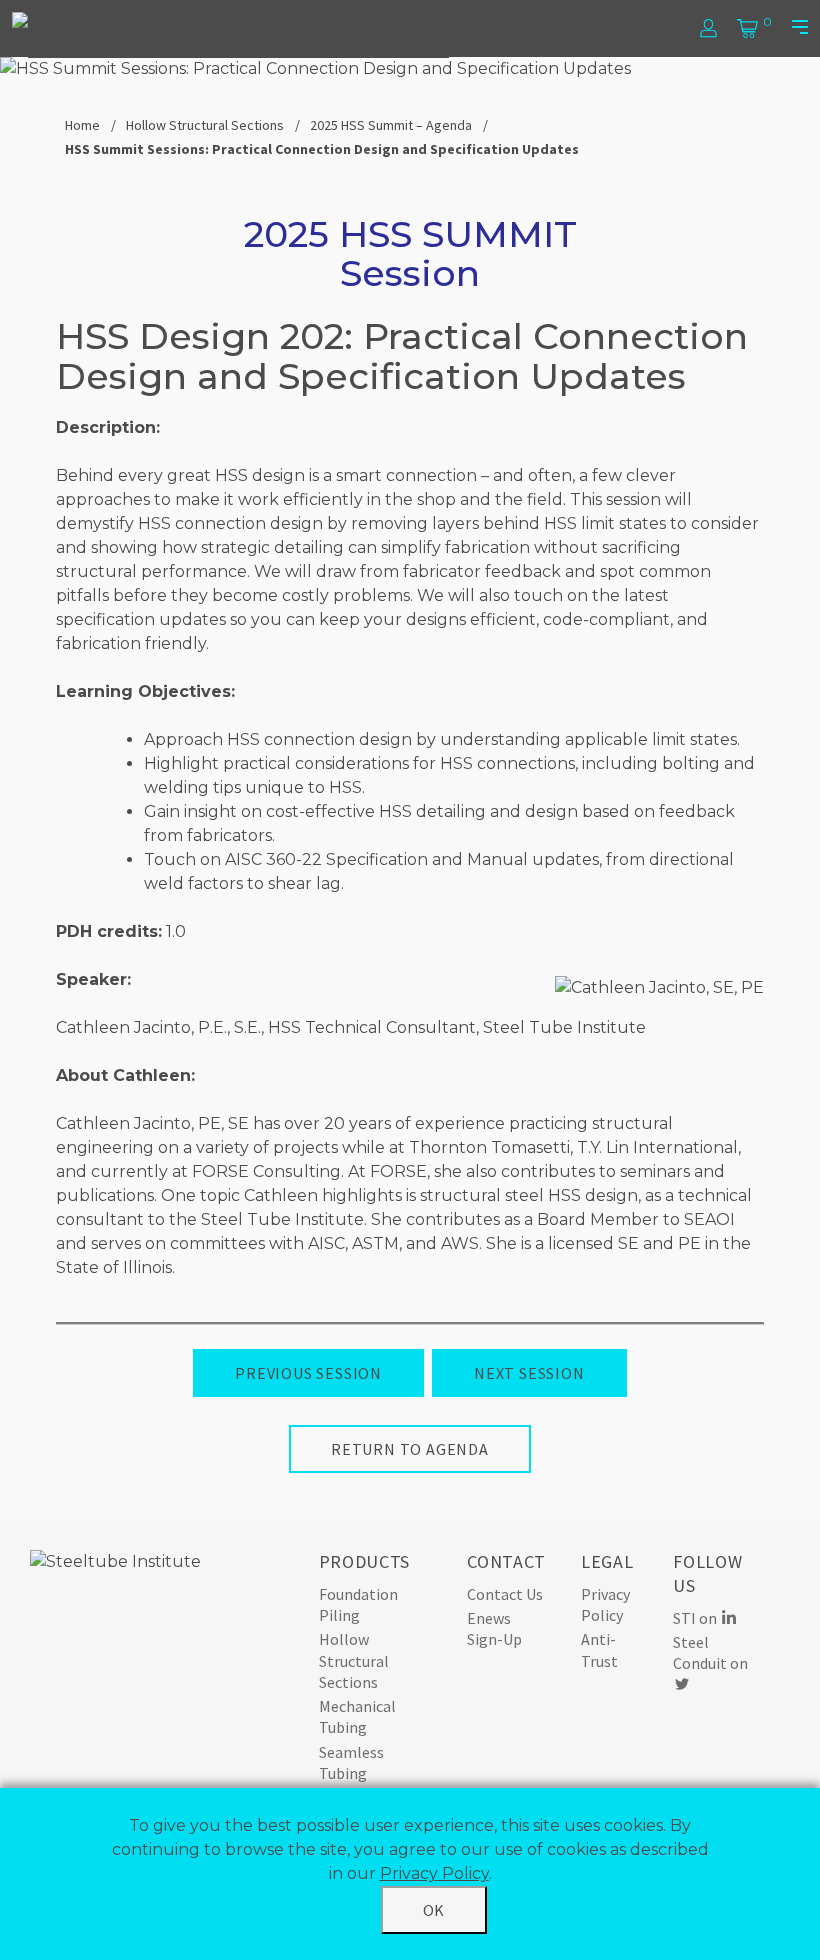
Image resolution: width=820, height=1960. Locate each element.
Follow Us (707, 1573)
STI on (696, 1618)
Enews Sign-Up (494, 1628)
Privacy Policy (605, 1604)
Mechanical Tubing (357, 1716)
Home (82, 125)
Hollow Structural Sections (205, 125)
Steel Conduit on (710, 1652)
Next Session (529, 1373)
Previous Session (308, 1373)
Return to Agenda (410, 1449)
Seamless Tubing (351, 1762)
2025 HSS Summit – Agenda (391, 125)
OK (434, 1910)
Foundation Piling (358, 1604)
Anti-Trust (599, 1649)
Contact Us (505, 1594)
